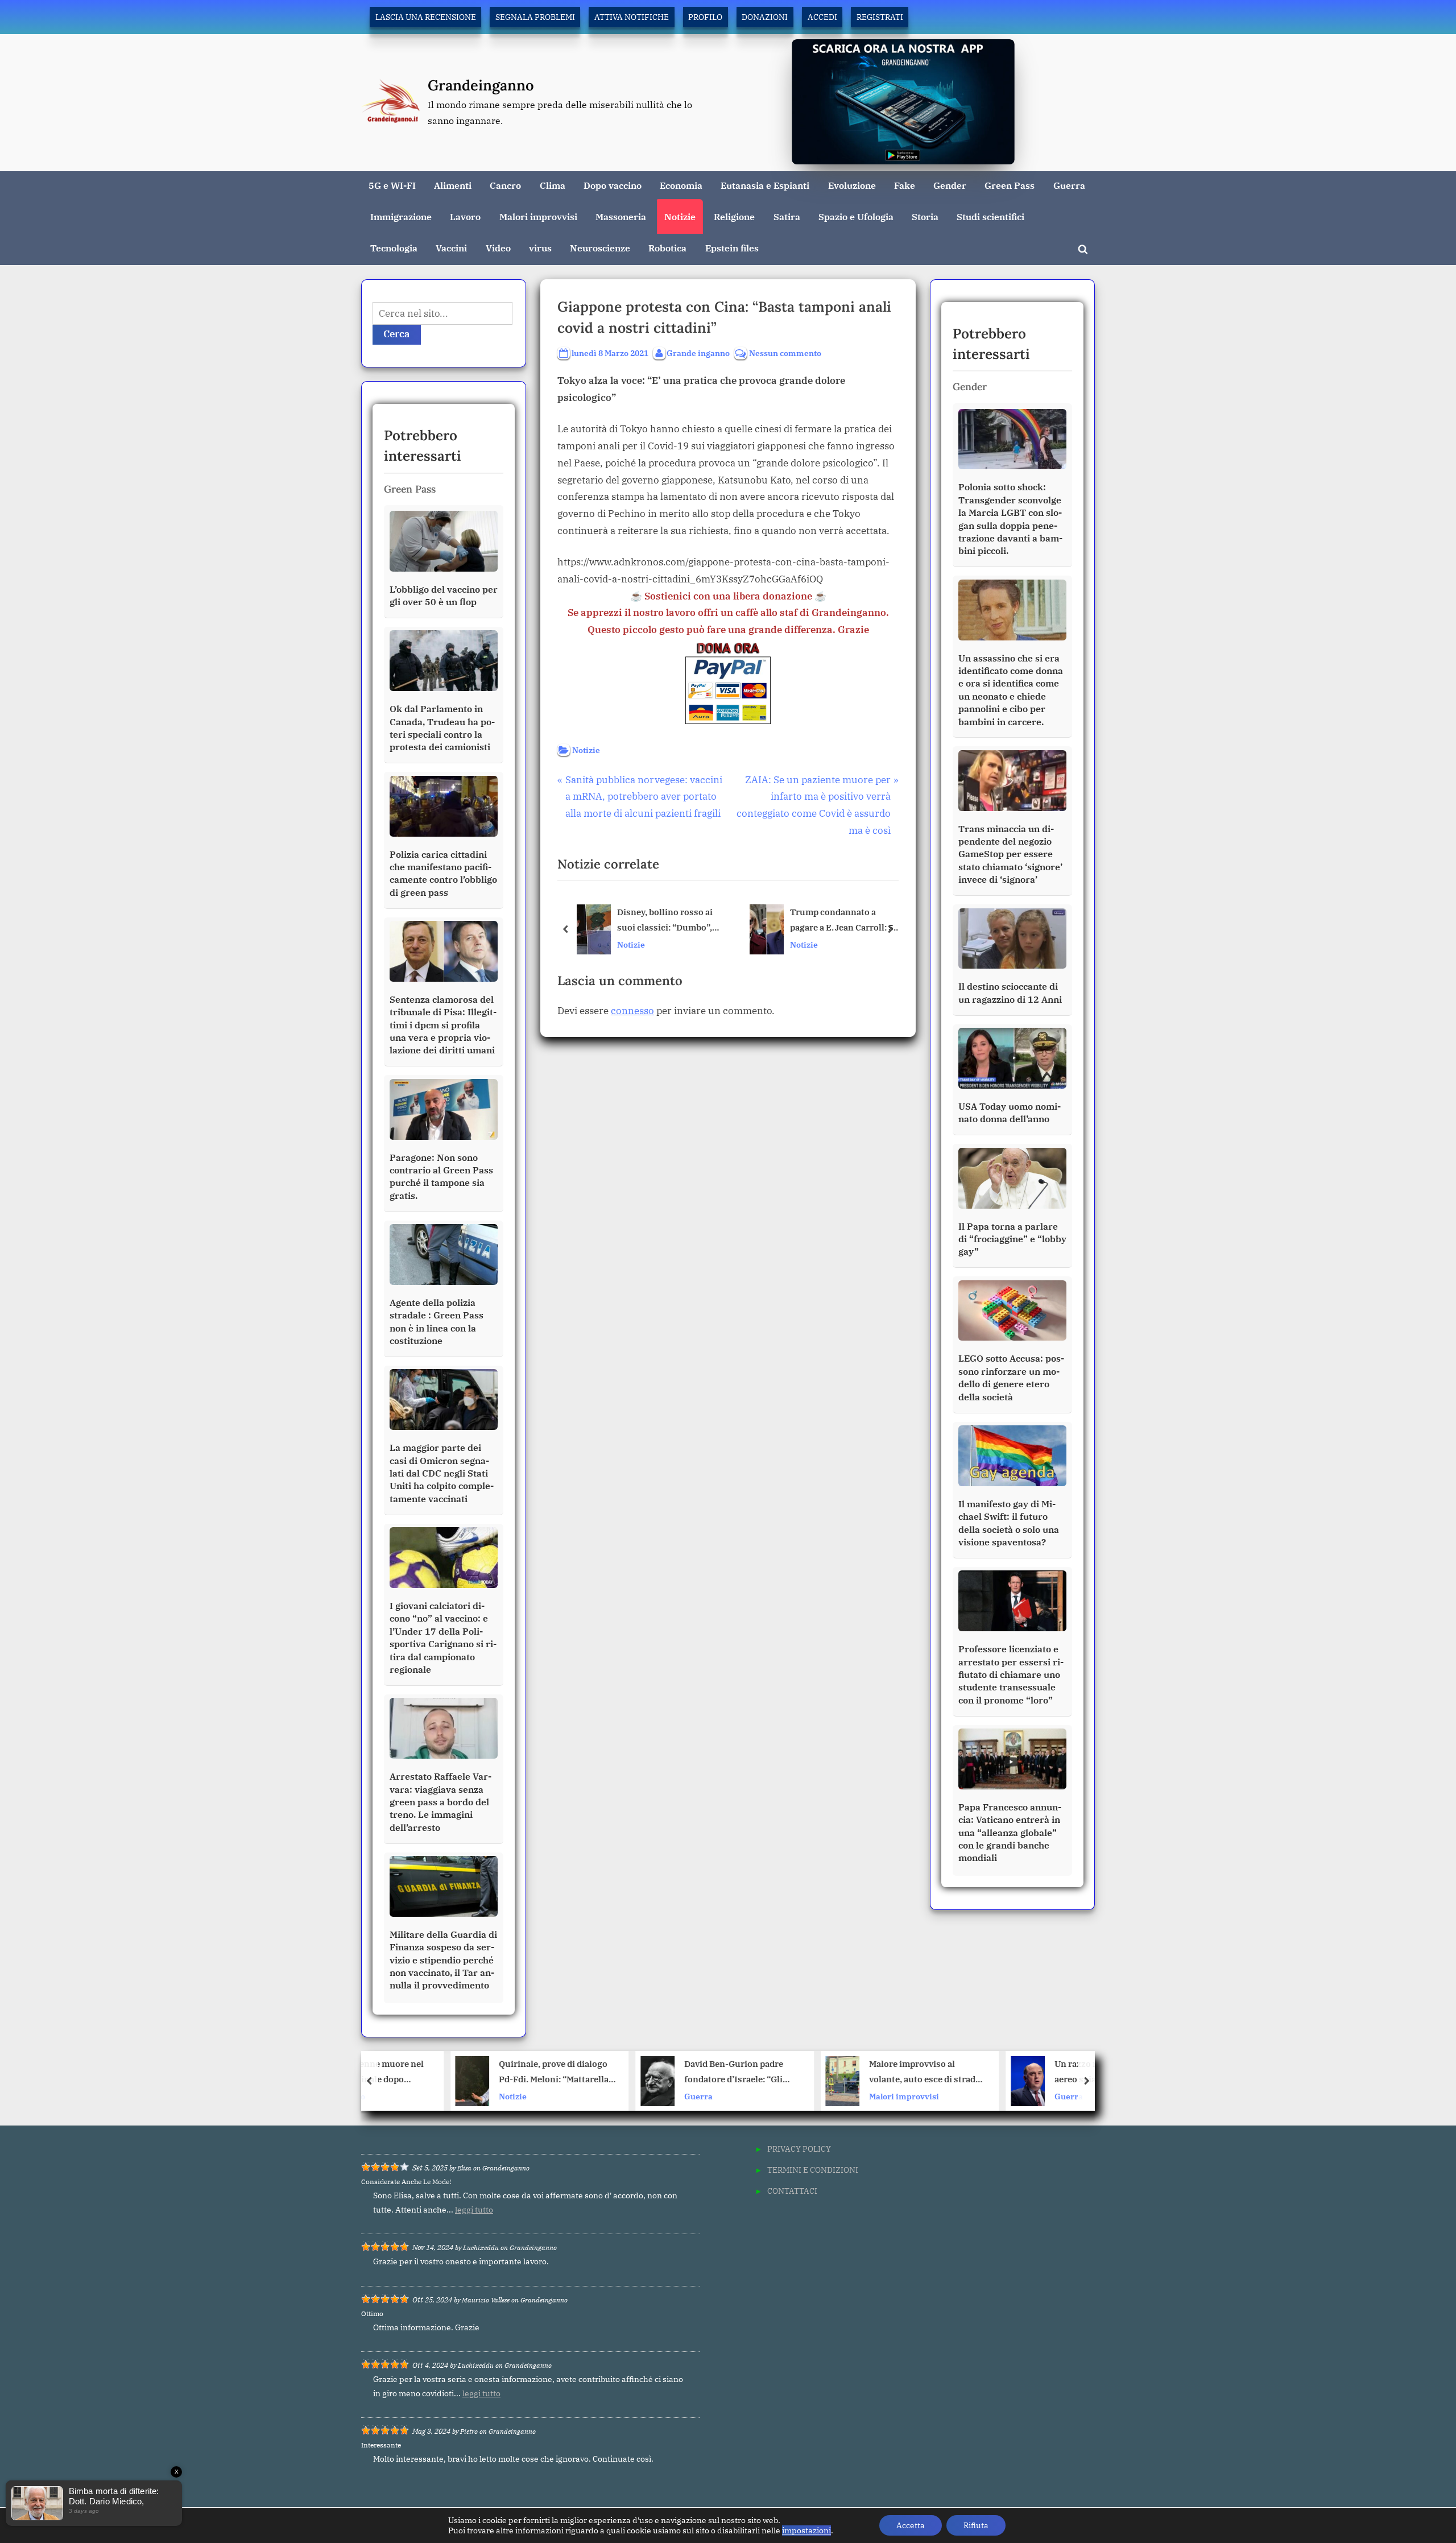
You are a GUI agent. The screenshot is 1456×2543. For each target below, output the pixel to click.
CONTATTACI (792, 2191)
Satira (787, 216)
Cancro (505, 185)
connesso (632, 1011)
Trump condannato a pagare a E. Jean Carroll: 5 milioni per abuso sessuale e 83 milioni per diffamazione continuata (845, 921)
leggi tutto (474, 2210)
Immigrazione (401, 216)
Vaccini (451, 248)
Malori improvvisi (538, 216)
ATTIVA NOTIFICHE (632, 17)
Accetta (911, 2525)
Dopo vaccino (613, 185)
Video (498, 248)
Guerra (1069, 185)
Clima (553, 185)
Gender (950, 185)
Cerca (397, 334)
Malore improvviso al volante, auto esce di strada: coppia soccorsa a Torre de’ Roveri (851, 2073)
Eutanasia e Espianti (765, 185)
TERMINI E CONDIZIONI (813, 2170)
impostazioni (806, 2530)
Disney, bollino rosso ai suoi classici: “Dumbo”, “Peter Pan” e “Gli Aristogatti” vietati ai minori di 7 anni (665, 921)
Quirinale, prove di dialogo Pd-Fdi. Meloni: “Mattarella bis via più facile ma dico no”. (479, 2073)
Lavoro (465, 216)
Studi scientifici (990, 216)
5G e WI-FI (392, 185)
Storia (925, 216)
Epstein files (732, 248)
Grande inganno (698, 353)
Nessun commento (785, 353)
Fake (905, 185)
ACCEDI (822, 17)
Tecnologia (394, 248)
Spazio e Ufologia (856, 216)
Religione (734, 216)
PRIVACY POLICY (799, 2149)
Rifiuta (976, 2525)
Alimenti (453, 185)
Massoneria (621, 216)
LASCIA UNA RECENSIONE (426, 17)
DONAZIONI (765, 17)
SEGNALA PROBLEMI (535, 17)
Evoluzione (852, 185)
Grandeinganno (481, 85)
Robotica (667, 248)
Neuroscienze (600, 248)
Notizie (680, 216)
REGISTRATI (880, 17)
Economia (681, 185)
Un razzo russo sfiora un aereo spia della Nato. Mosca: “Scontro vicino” (1038, 2073)
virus (540, 248)
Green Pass (1010, 185)
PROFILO (705, 17)
